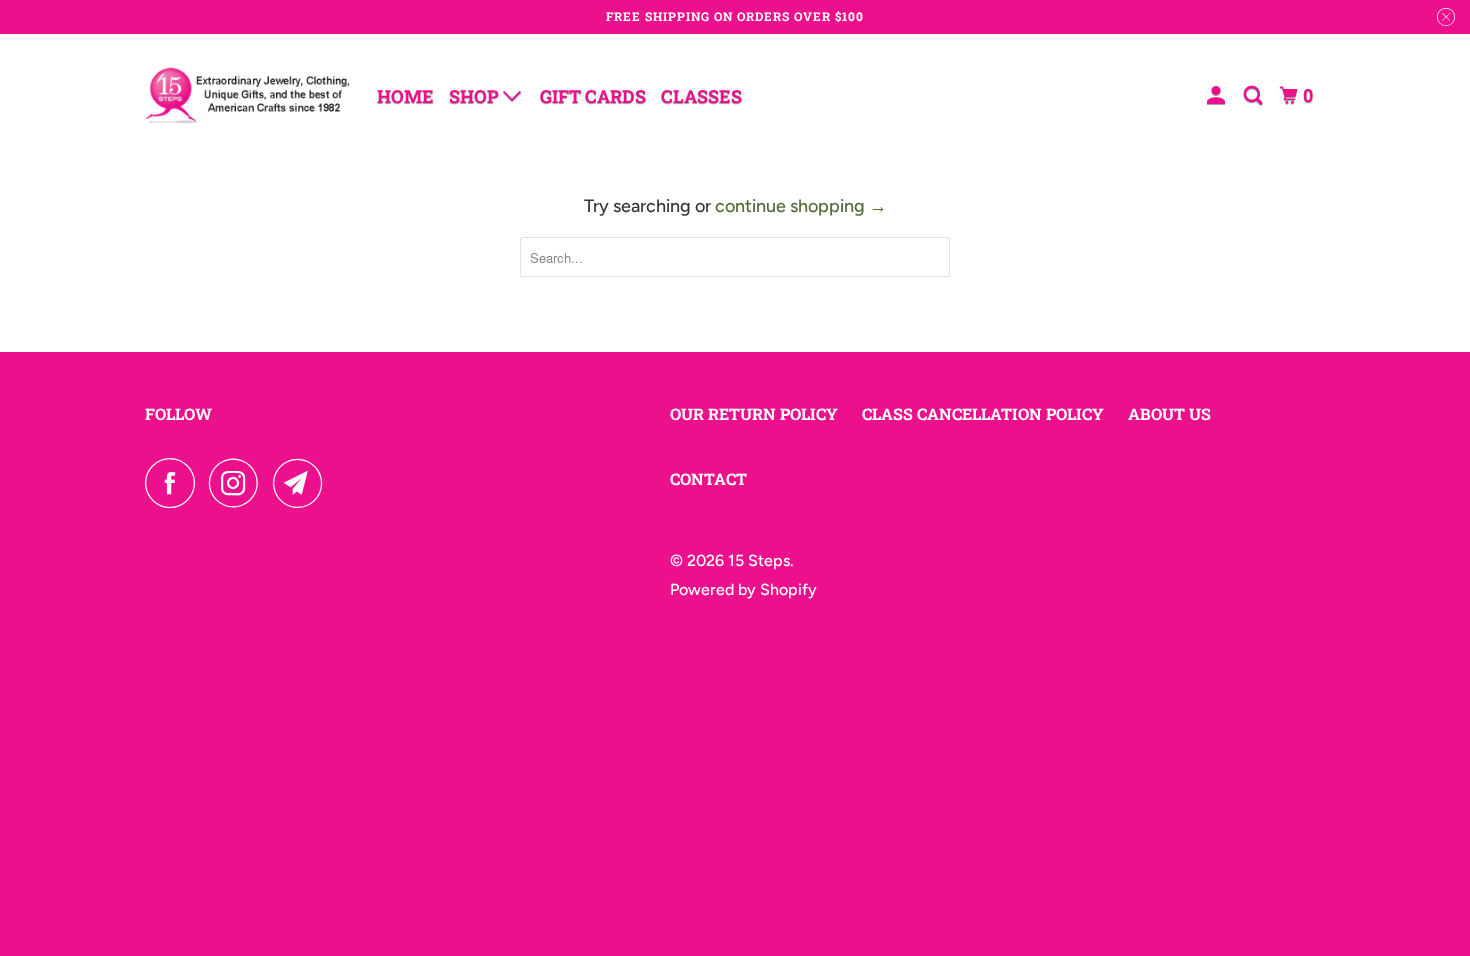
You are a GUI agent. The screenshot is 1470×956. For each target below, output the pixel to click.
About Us (1169, 413)
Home (405, 96)
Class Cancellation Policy (983, 413)
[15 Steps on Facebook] (175, 483)
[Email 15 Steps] (303, 483)
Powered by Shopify (743, 589)
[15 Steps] (247, 95)
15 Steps (759, 560)
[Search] (1255, 95)
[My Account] (1218, 95)
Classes (701, 96)
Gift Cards (593, 96)
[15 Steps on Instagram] (239, 483)
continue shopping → (801, 206)
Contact (708, 478)
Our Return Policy (754, 413)
